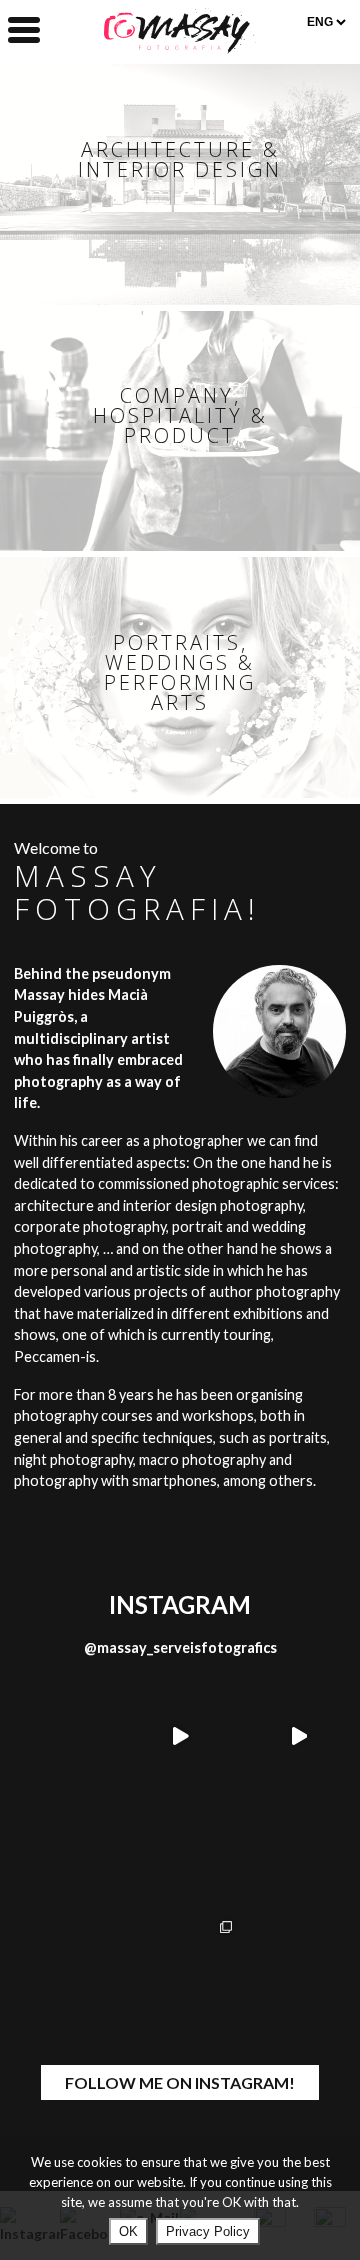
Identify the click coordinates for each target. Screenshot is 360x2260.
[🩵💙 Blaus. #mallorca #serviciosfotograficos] (298, 1973)
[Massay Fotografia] (180, 47)
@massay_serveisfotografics (180, 1647)
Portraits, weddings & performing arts (180, 672)
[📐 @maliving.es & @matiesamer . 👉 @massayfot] (61, 1736)
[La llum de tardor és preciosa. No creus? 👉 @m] (180, 1855)
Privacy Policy (208, 2231)
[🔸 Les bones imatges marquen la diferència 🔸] (298, 1736)
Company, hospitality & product (180, 415)
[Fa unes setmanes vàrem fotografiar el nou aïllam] (180, 1973)
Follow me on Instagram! (180, 2082)
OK (128, 2231)
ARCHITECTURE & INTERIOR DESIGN (180, 159)
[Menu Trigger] (24, 28)
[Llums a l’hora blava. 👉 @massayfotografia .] (298, 1855)
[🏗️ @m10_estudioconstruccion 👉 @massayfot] (61, 1973)
